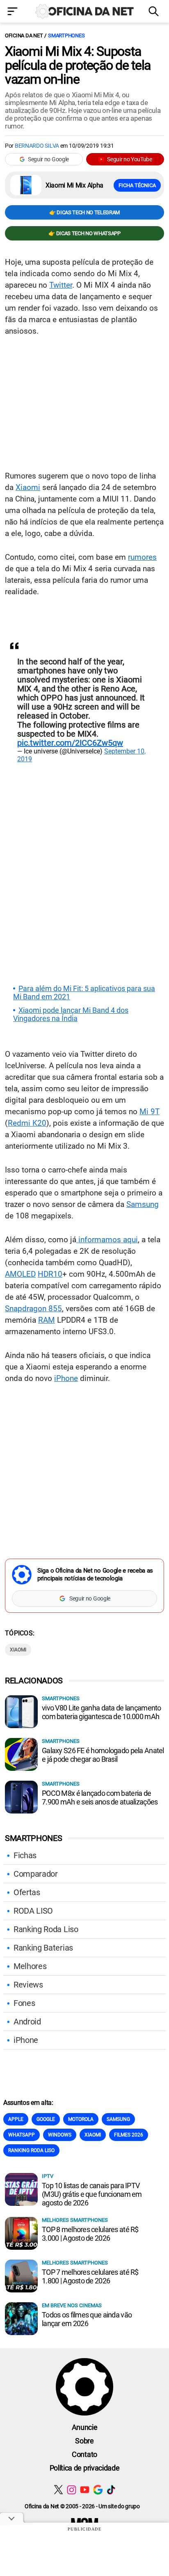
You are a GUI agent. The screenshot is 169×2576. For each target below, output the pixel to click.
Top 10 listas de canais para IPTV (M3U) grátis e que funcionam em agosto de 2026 (92, 2194)
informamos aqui (107, 1240)
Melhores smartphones (75, 2220)
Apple (16, 2119)
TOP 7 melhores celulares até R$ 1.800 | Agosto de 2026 (90, 2276)
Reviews (28, 1985)
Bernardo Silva (37, 146)
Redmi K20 (27, 1123)
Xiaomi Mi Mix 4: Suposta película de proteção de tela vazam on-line (78, 65)
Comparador (36, 1874)
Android (27, 2022)
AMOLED (20, 1274)
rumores (142, 557)
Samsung (143, 1204)
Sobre (84, 2441)
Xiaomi (28, 487)
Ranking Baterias (43, 1948)
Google (46, 2119)
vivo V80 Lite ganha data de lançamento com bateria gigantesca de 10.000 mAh (102, 1712)
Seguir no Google (48, 159)
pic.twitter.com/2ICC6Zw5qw (70, 743)
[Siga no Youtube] (85, 2490)
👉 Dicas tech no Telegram (84, 212)
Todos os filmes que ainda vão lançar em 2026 (87, 2319)
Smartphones (66, 35)
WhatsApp (22, 2135)
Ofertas (27, 1892)
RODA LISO (33, 1911)
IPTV (48, 2176)
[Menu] (14, 12)
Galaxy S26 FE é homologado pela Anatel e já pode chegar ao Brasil (103, 1755)
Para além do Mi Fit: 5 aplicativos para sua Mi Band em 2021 (84, 993)
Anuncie (85, 2427)
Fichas (25, 1855)
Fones (24, 2003)
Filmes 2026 (129, 2135)
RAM (47, 1320)
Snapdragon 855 (33, 1309)
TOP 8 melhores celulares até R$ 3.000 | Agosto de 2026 (90, 2234)
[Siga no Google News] (98, 2490)
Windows (60, 2135)
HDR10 (50, 1274)
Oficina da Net (24, 35)
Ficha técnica (137, 185)
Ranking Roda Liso (46, 1929)
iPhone (66, 1378)
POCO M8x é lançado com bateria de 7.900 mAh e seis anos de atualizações (100, 1797)
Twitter (61, 285)
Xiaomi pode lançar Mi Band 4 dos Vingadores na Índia (71, 1014)
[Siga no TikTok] (111, 2490)
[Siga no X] (58, 2490)
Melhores (30, 1966)
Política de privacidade (85, 2468)
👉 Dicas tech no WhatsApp (84, 233)
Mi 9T (150, 1112)
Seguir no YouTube (130, 159)
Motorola (81, 2119)
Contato (84, 2454)
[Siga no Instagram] (72, 2490)
